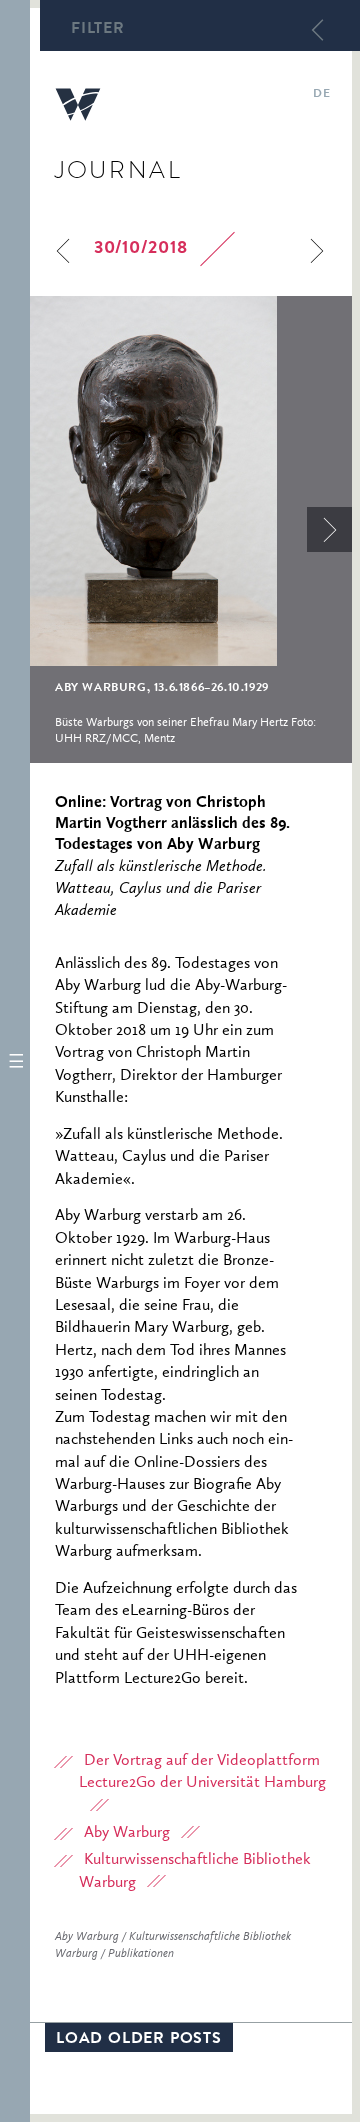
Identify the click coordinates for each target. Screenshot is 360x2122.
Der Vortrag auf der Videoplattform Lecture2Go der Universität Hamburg (202, 1772)
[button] (15, 1061)
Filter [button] (98, 30)
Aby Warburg (127, 1833)
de (321, 95)
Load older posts (139, 2040)
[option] (191, 529)
